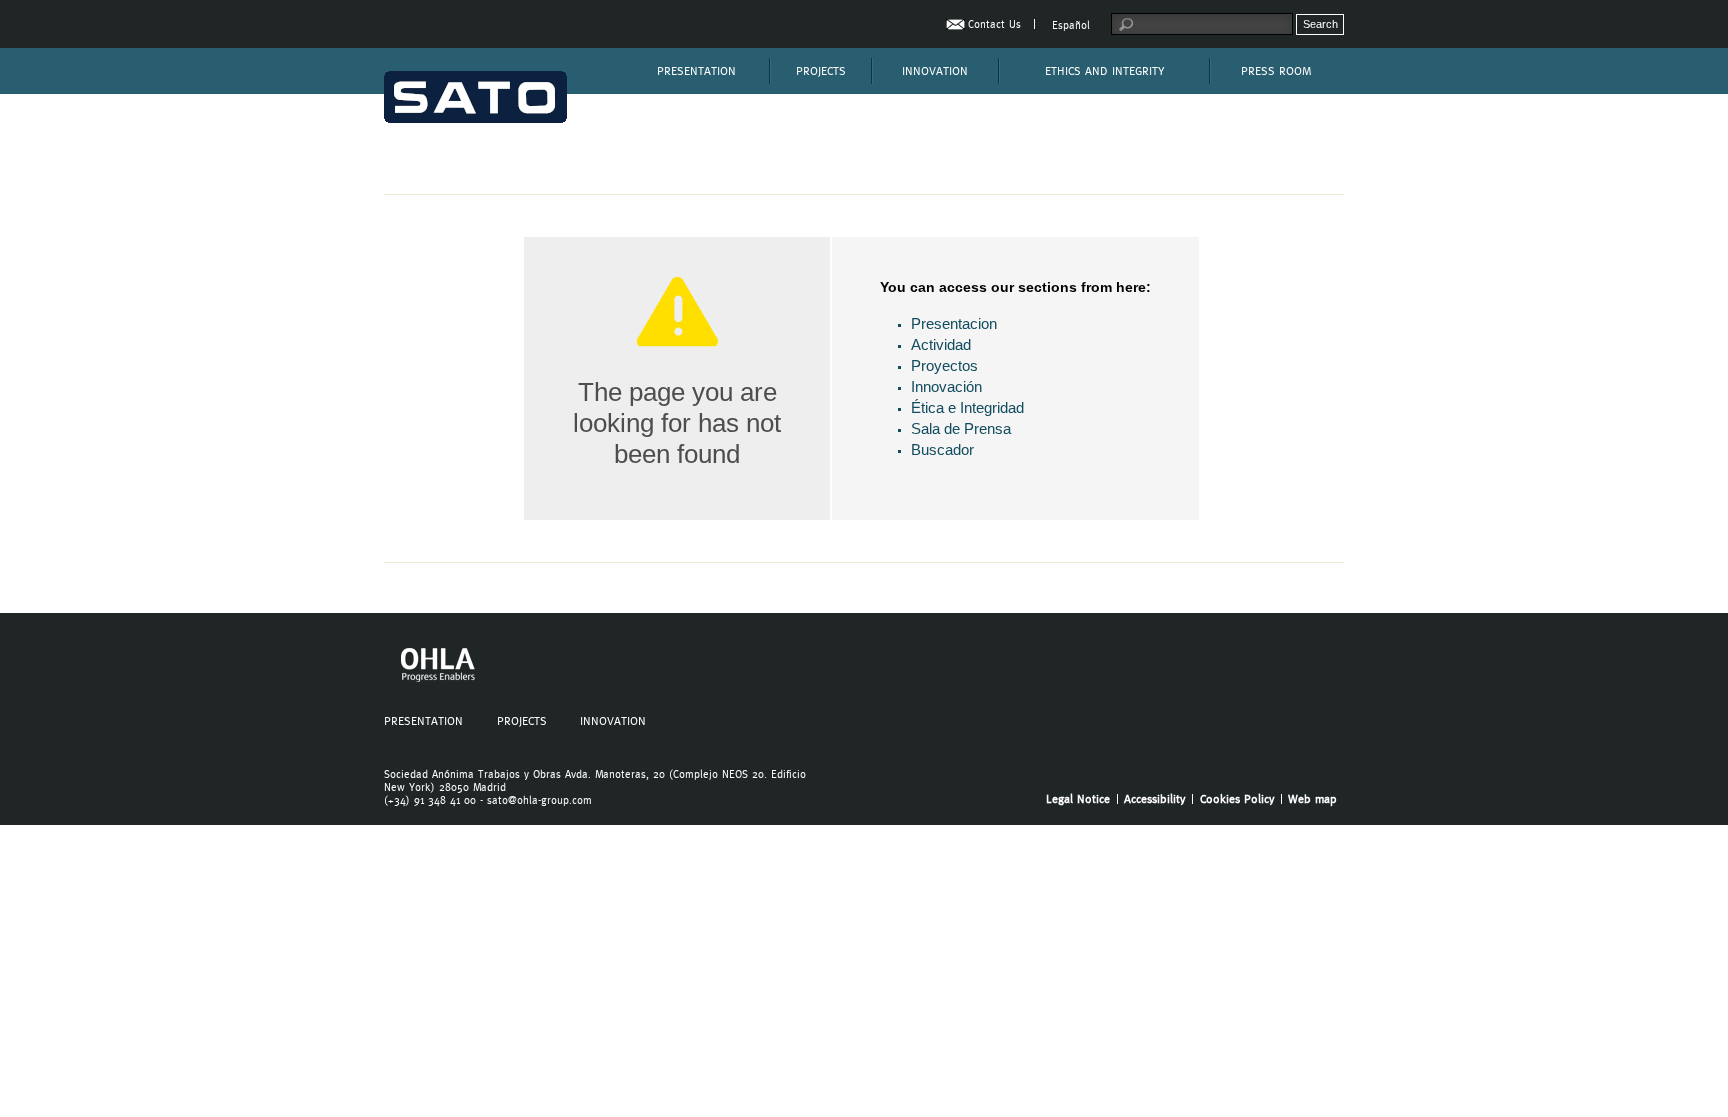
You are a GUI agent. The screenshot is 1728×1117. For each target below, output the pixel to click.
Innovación (946, 386)
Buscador (942, 449)
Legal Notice (1078, 799)
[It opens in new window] (436, 678)
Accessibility (1155, 799)
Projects (821, 71)
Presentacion (954, 323)
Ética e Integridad (967, 407)
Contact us (994, 24)
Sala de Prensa (961, 428)
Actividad (941, 344)
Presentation (696, 71)
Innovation (935, 71)
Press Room (1276, 71)
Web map (1312, 799)
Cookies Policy (1237, 799)
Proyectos (944, 365)
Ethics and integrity (1104, 71)
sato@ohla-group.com (539, 800)
